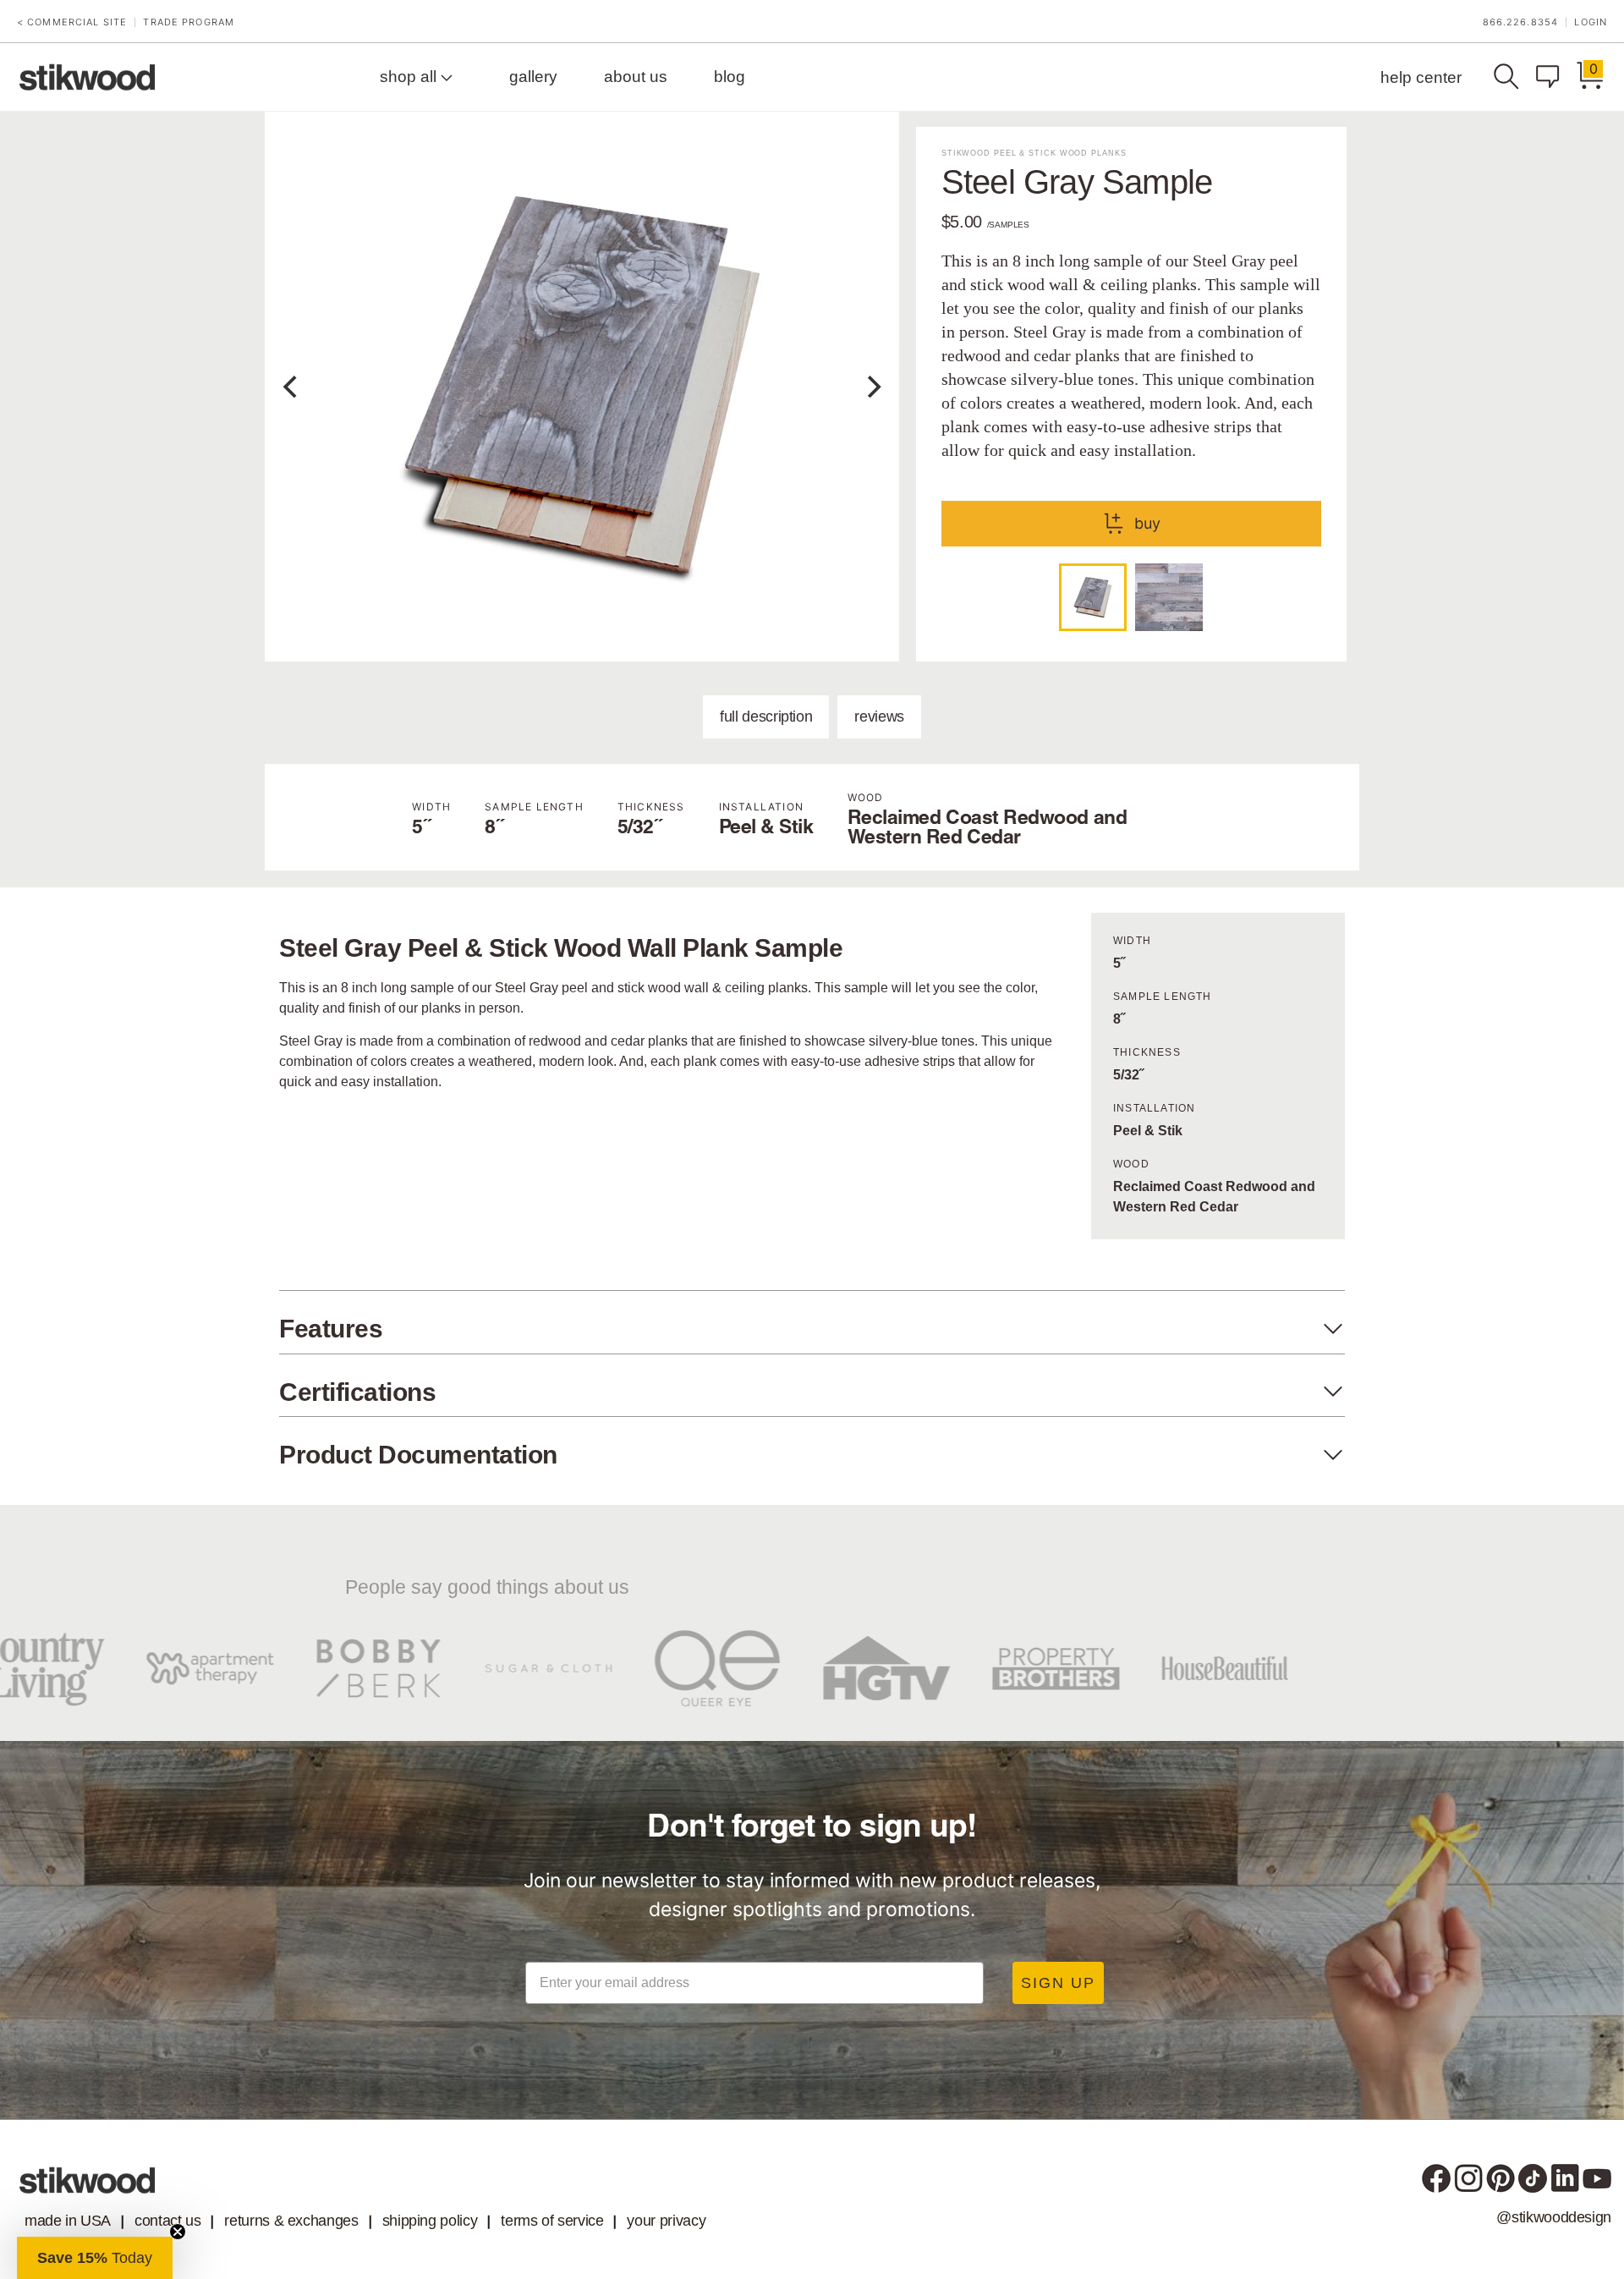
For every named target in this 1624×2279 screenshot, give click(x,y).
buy (1147, 523)
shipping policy (430, 2221)
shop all (410, 77)
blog (730, 77)
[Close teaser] (178, 2232)
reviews (879, 717)
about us (636, 77)
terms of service (552, 2221)
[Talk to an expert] (1552, 77)
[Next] (872, 387)
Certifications (357, 1392)
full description (766, 717)
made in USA (68, 2221)
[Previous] (292, 387)
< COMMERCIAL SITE (72, 22)
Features (331, 1329)
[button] (95, 2258)
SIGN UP (1058, 1983)
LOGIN (1591, 22)
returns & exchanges (291, 2221)
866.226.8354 (1520, 22)
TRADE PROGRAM (189, 22)
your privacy (666, 2221)
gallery (533, 77)
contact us (167, 2221)
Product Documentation (418, 1455)
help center (1421, 77)
